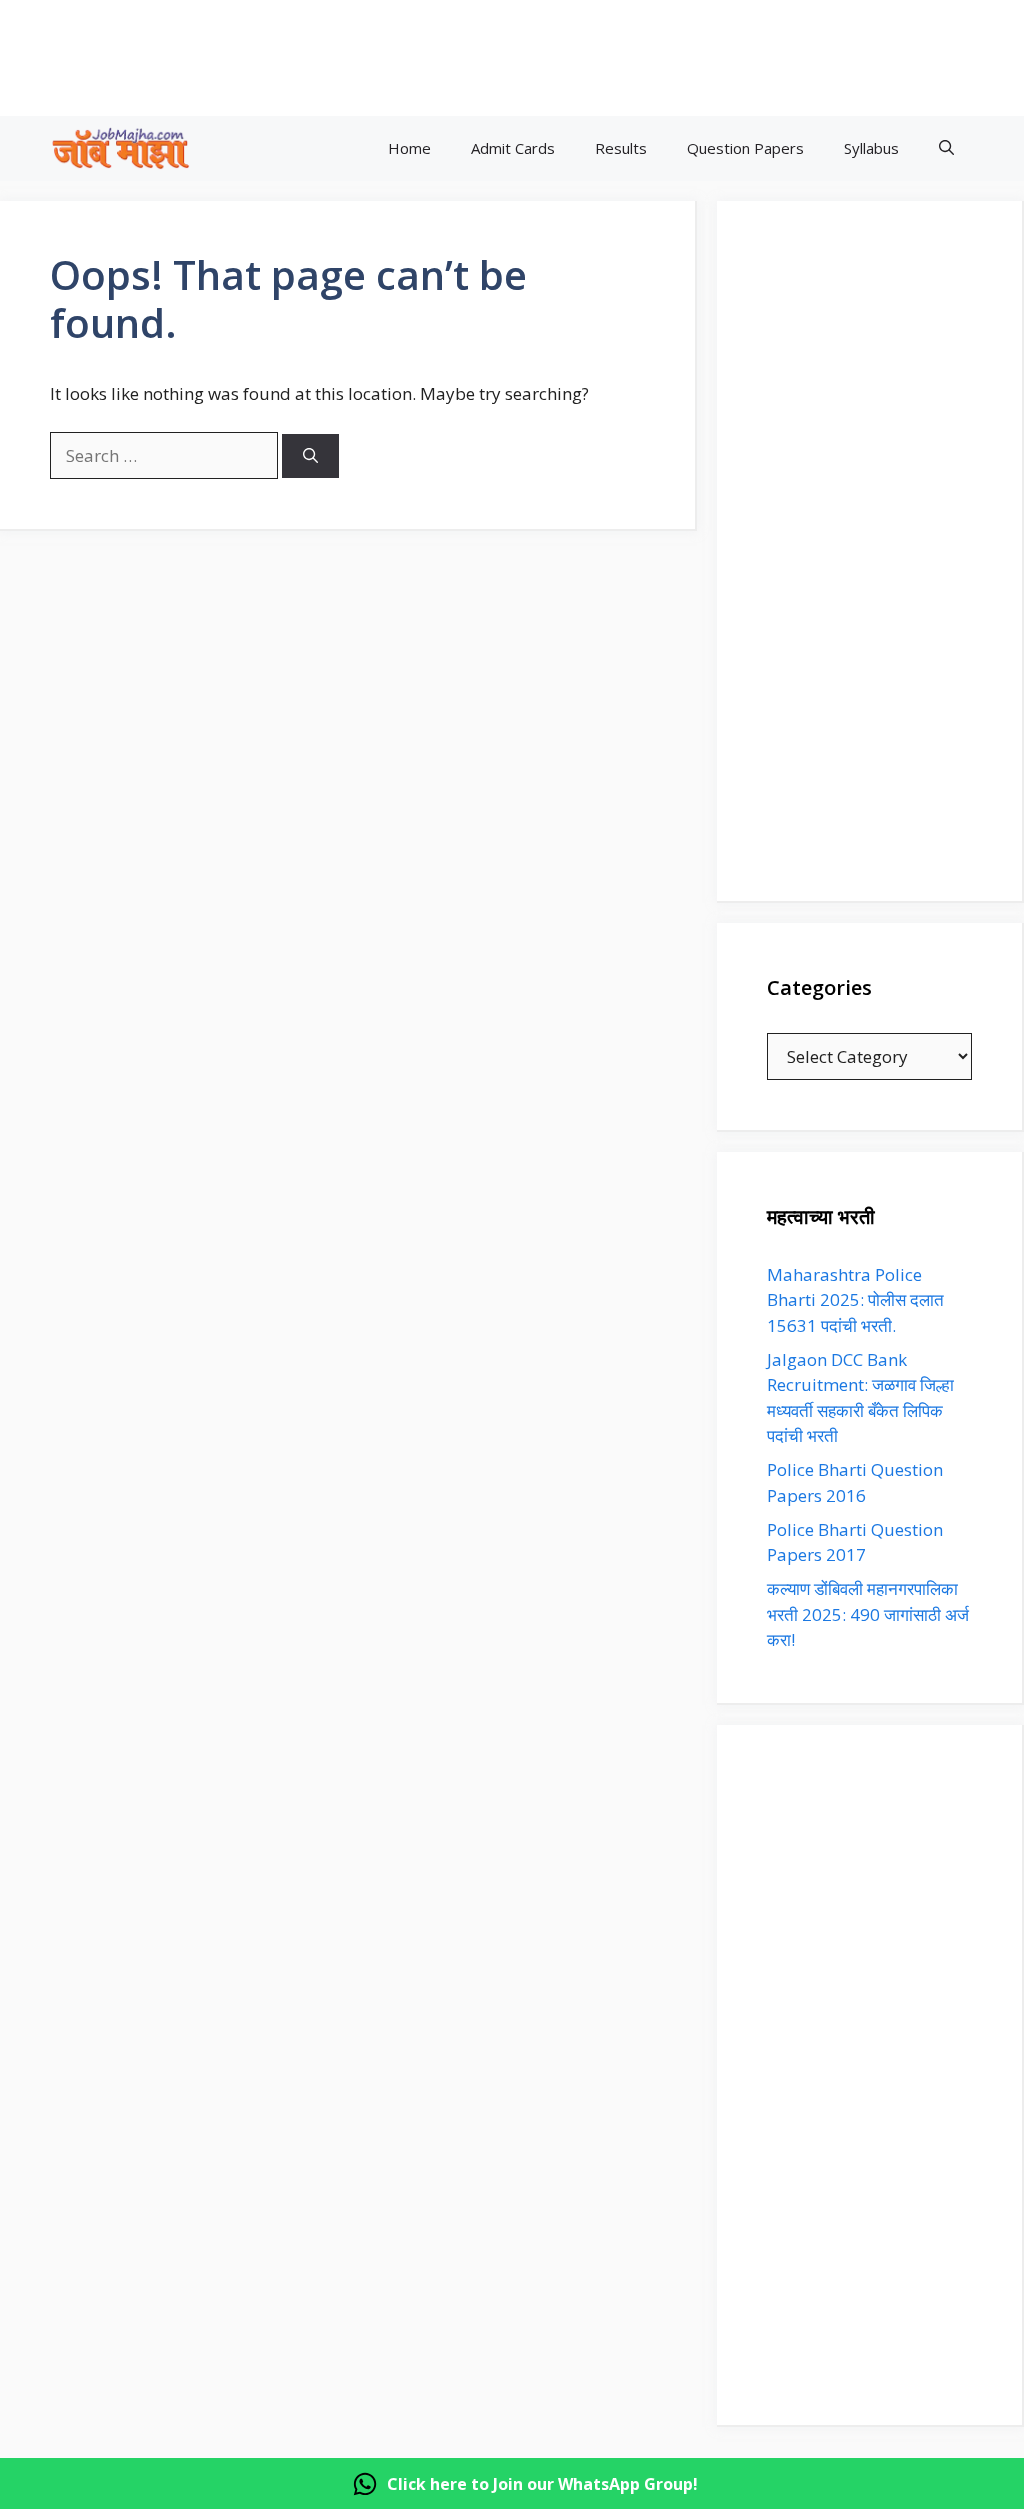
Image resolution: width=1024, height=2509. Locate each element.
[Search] (310, 456)
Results (621, 148)
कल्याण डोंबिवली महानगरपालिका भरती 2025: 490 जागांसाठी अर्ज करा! (868, 1614)
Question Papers (745, 148)
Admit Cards (513, 148)
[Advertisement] (514, 55)
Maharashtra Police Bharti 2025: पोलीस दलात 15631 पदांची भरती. (855, 1300)
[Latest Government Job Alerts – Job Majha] (121, 148)
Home (409, 148)
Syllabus (871, 148)
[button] (946, 148)
